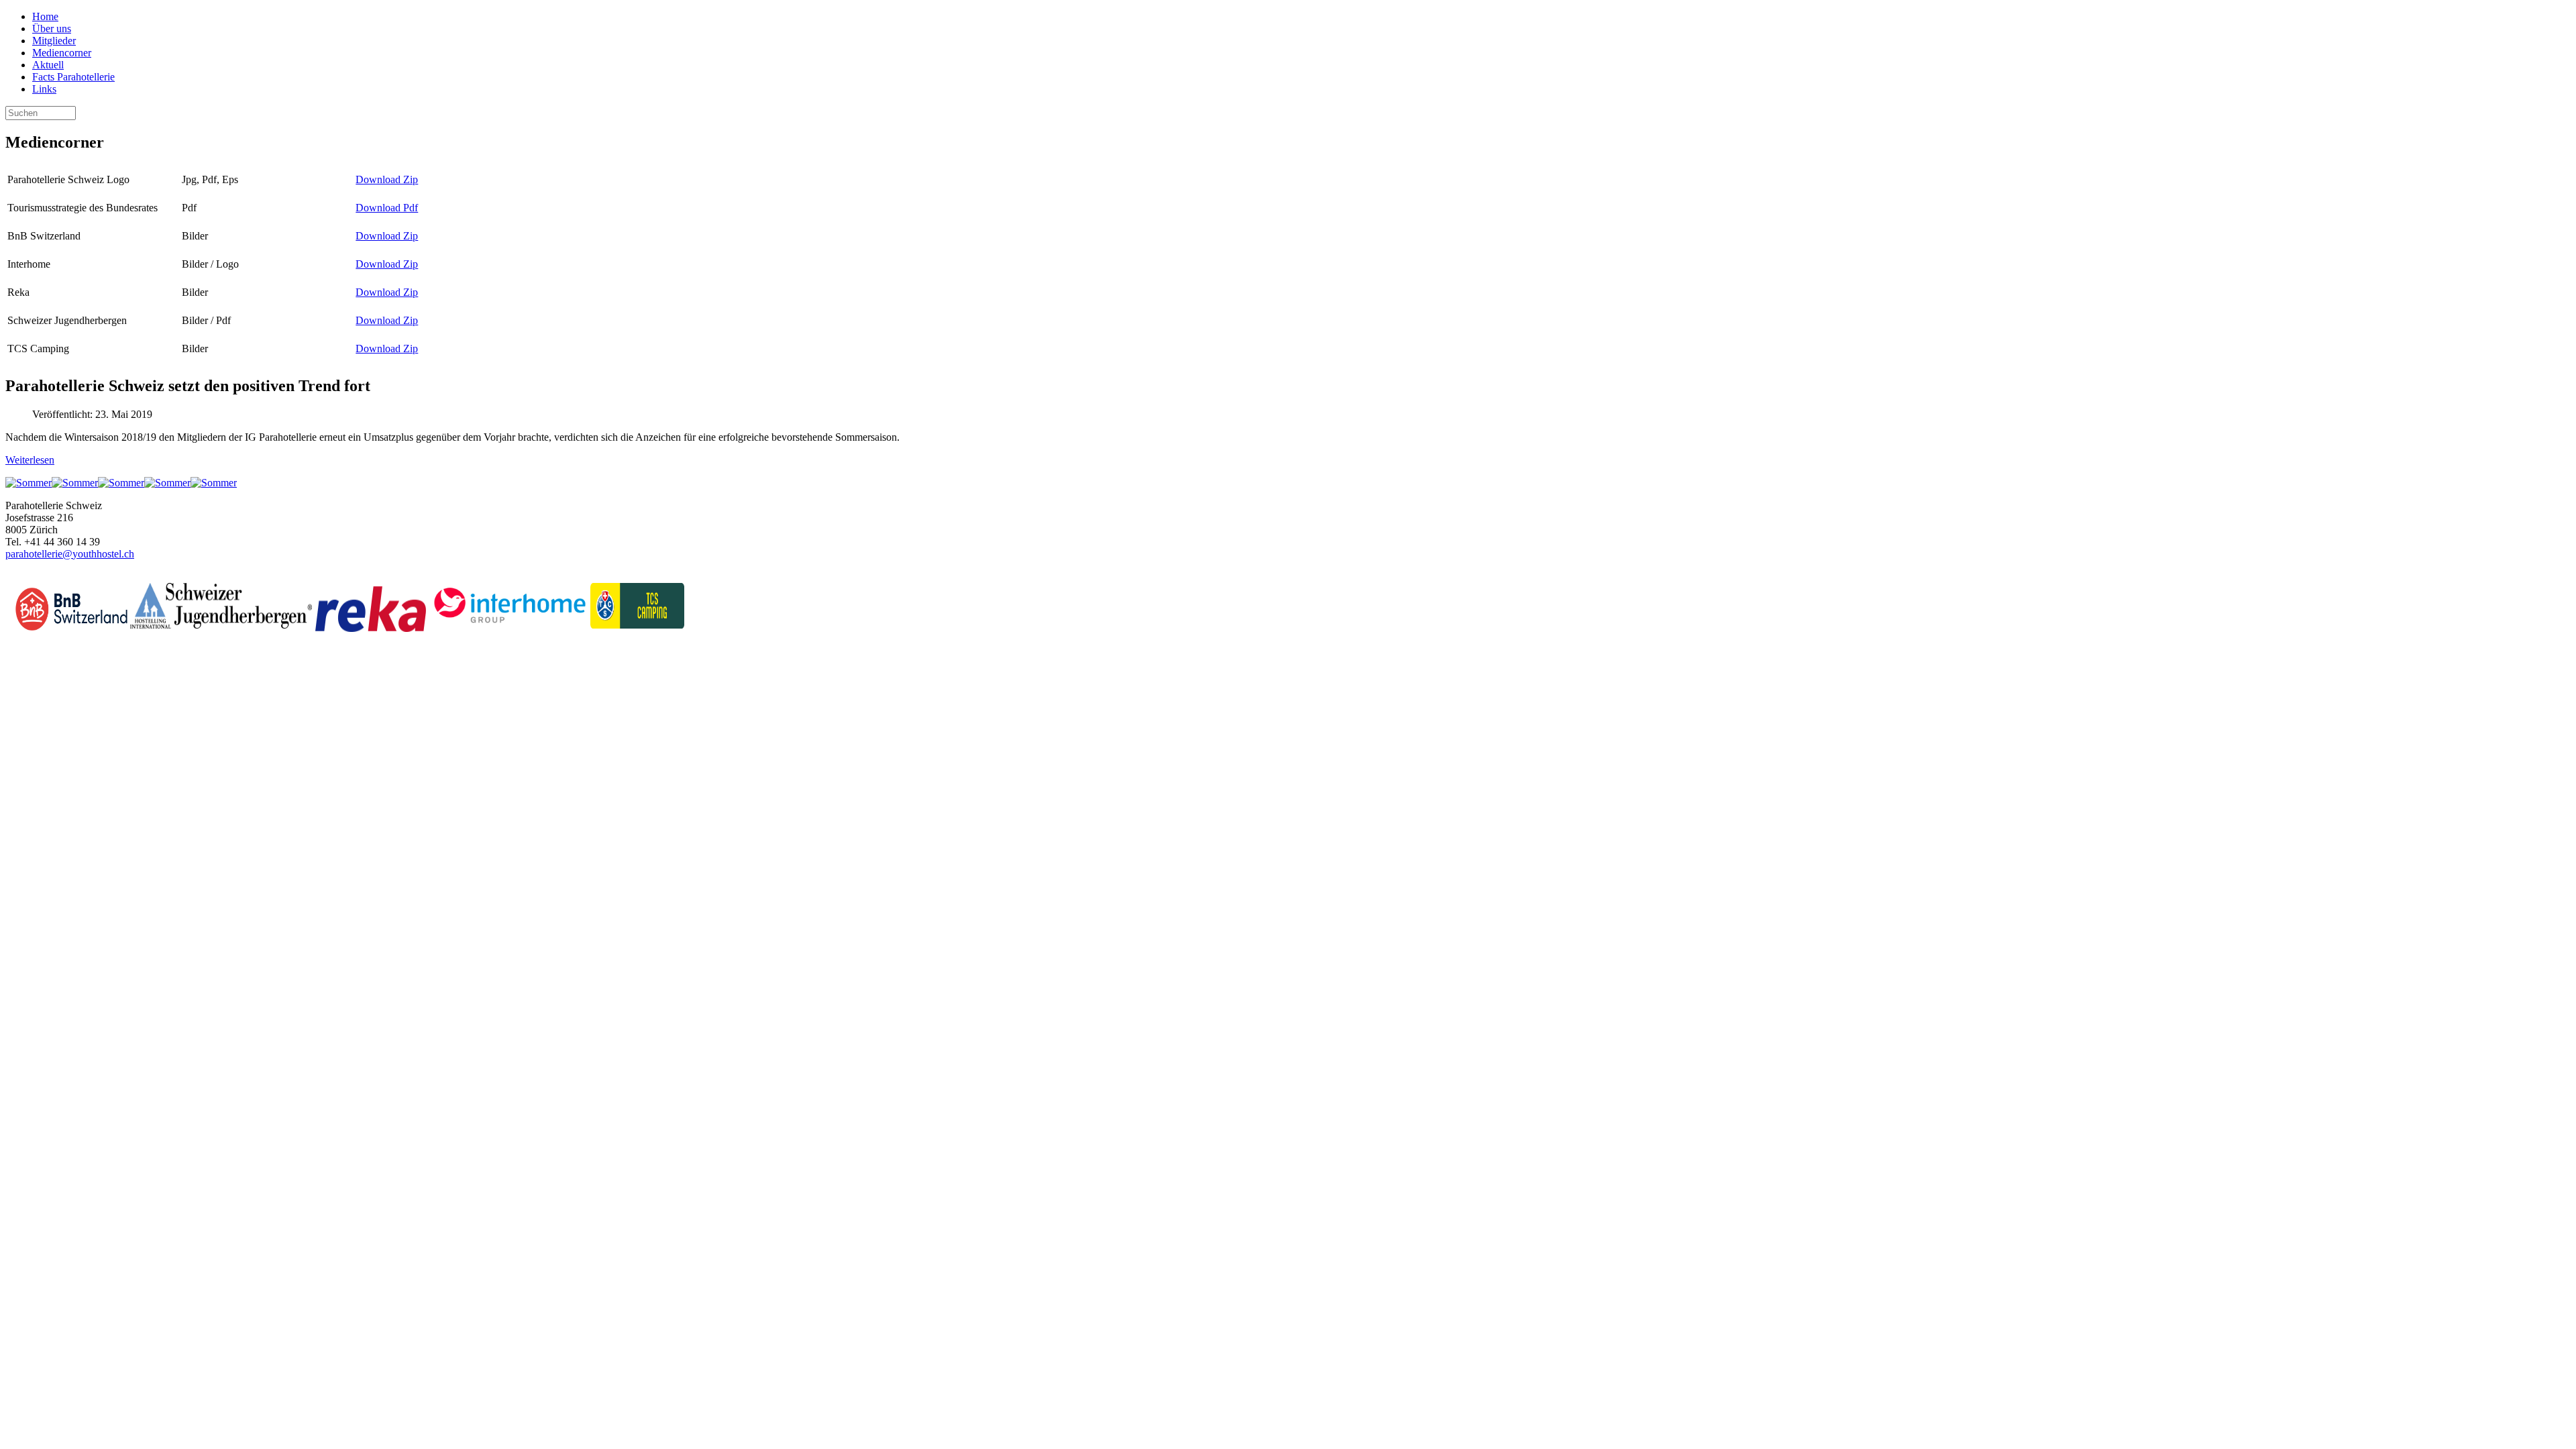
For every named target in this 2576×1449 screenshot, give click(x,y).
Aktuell (48, 65)
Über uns (52, 29)
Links (44, 89)
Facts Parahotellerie (73, 77)
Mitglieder (54, 41)
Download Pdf (387, 208)
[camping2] (167, 483)
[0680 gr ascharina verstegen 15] (75, 483)
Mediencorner (62, 53)
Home (45, 16)
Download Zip (387, 179)
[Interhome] (510, 625)
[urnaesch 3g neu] (214, 483)
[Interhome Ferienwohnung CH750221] (121, 483)
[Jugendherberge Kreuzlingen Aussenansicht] (29, 483)
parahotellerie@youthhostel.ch (70, 554)
